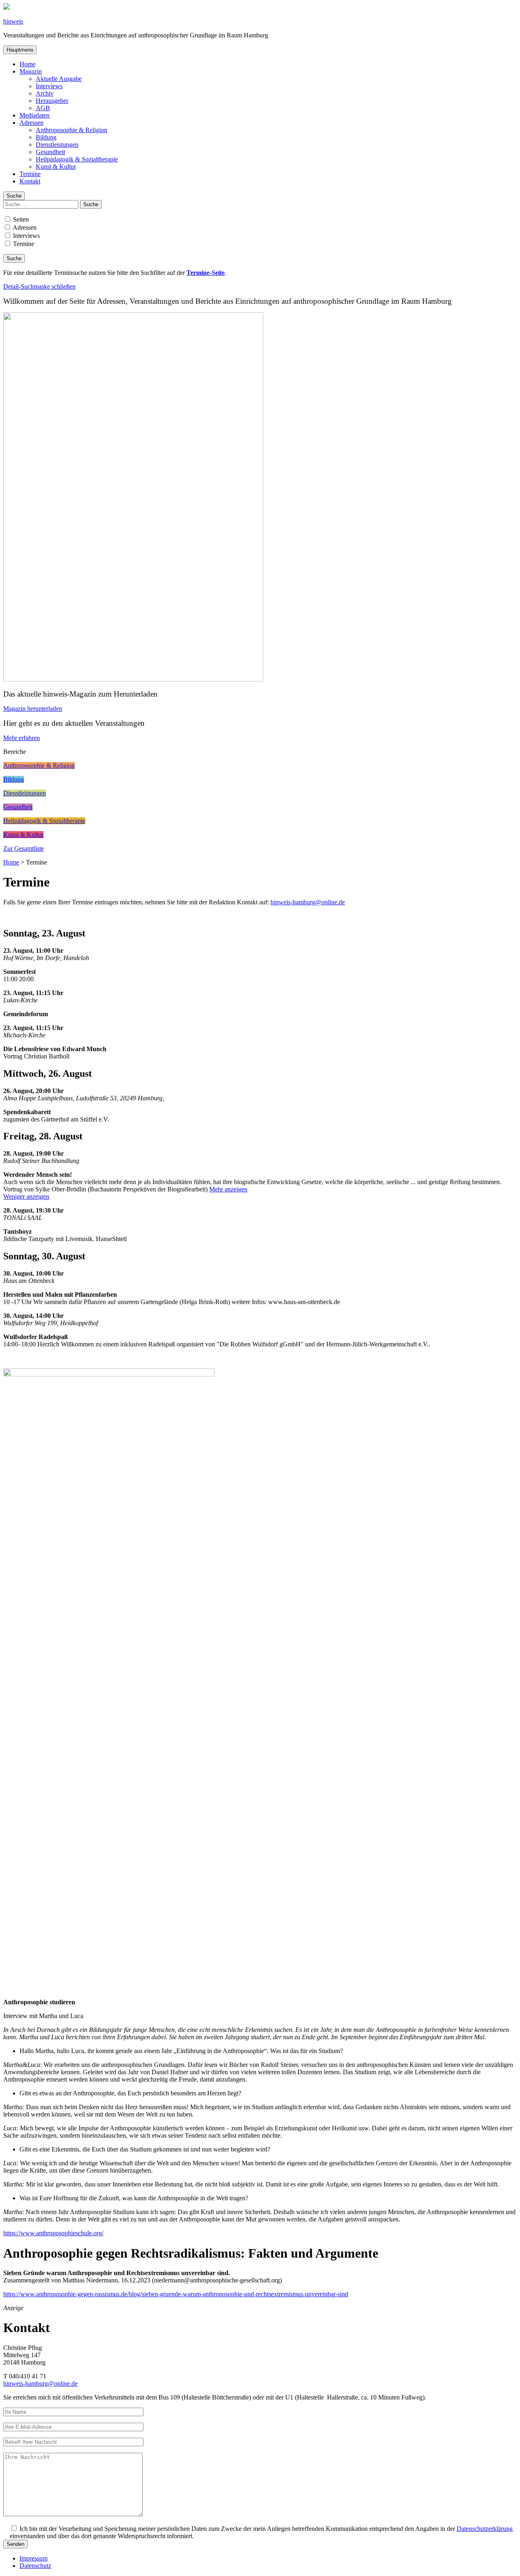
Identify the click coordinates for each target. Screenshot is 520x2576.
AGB (43, 108)
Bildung (46, 137)
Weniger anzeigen (26, 1197)
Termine (30, 174)
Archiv (45, 93)
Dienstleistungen (57, 145)
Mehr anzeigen (228, 1189)
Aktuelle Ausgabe (59, 79)
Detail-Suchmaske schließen (39, 286)
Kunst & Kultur (56, 167)
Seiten (20, 219)
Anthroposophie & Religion (71, 130)
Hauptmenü (20, 50)
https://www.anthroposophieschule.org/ (53, 2233)
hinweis (13, 21)
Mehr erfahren (22, 738)
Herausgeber (52, 101)
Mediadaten (35, 115)
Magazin (31, 71)
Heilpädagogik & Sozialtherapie (77, 159)
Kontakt (30, 181)
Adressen (31, 123)
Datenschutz (35, 2566)
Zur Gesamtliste (24, 848)
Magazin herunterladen (33, 709)
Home (27, 64)
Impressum (34, 2558)
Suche (14, 196)
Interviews (49, 86)
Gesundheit (50, 152)
